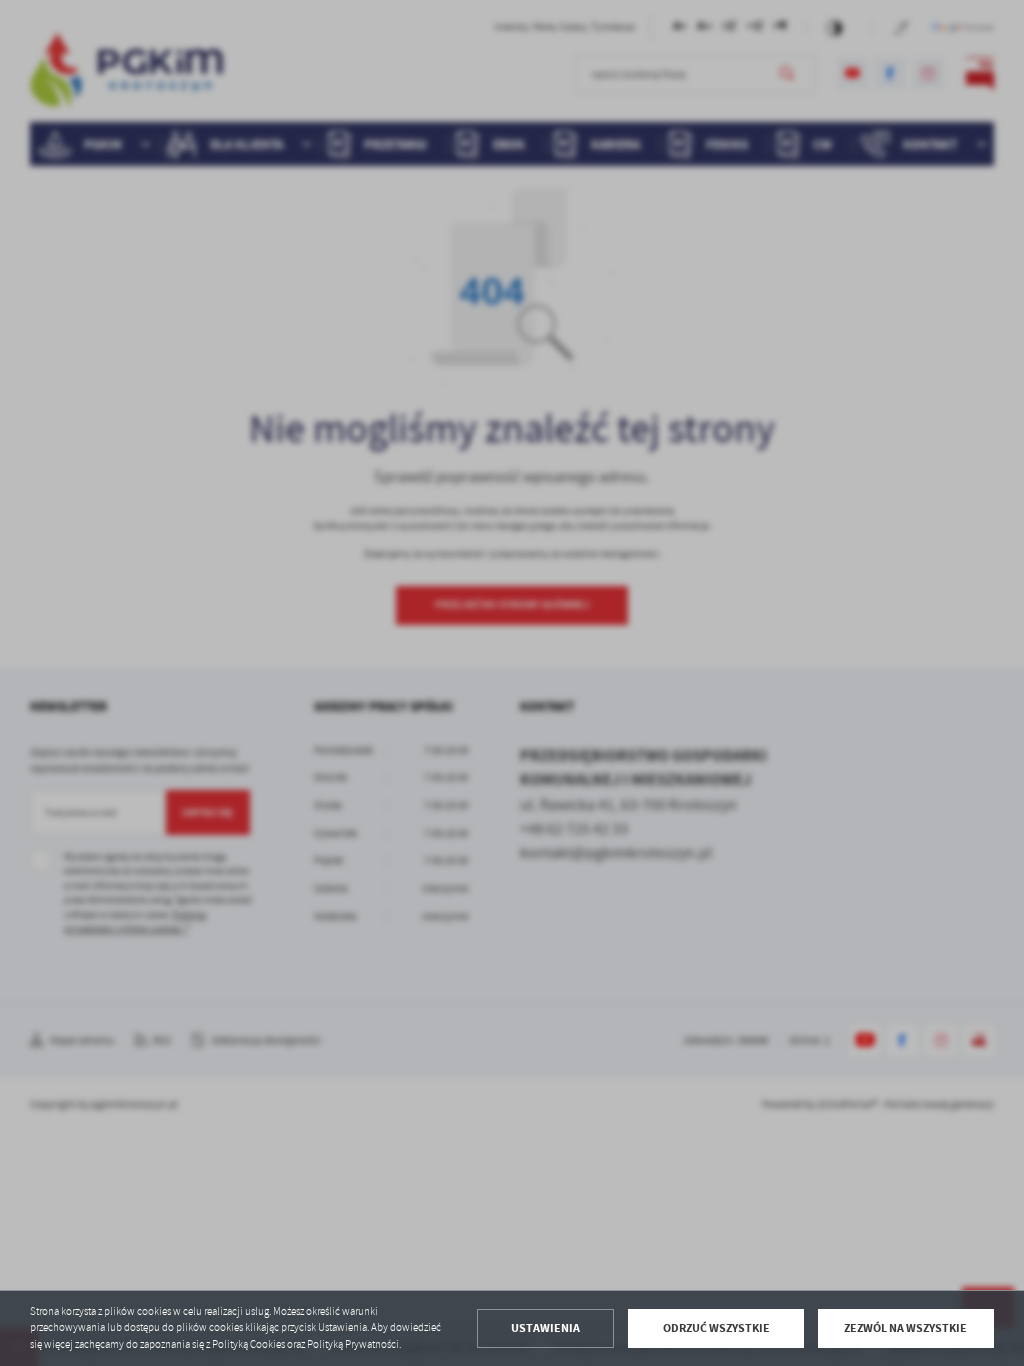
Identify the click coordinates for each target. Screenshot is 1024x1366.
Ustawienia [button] (545, 1328)
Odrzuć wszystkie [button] (716, 1328)
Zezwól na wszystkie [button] (905, 1328)
